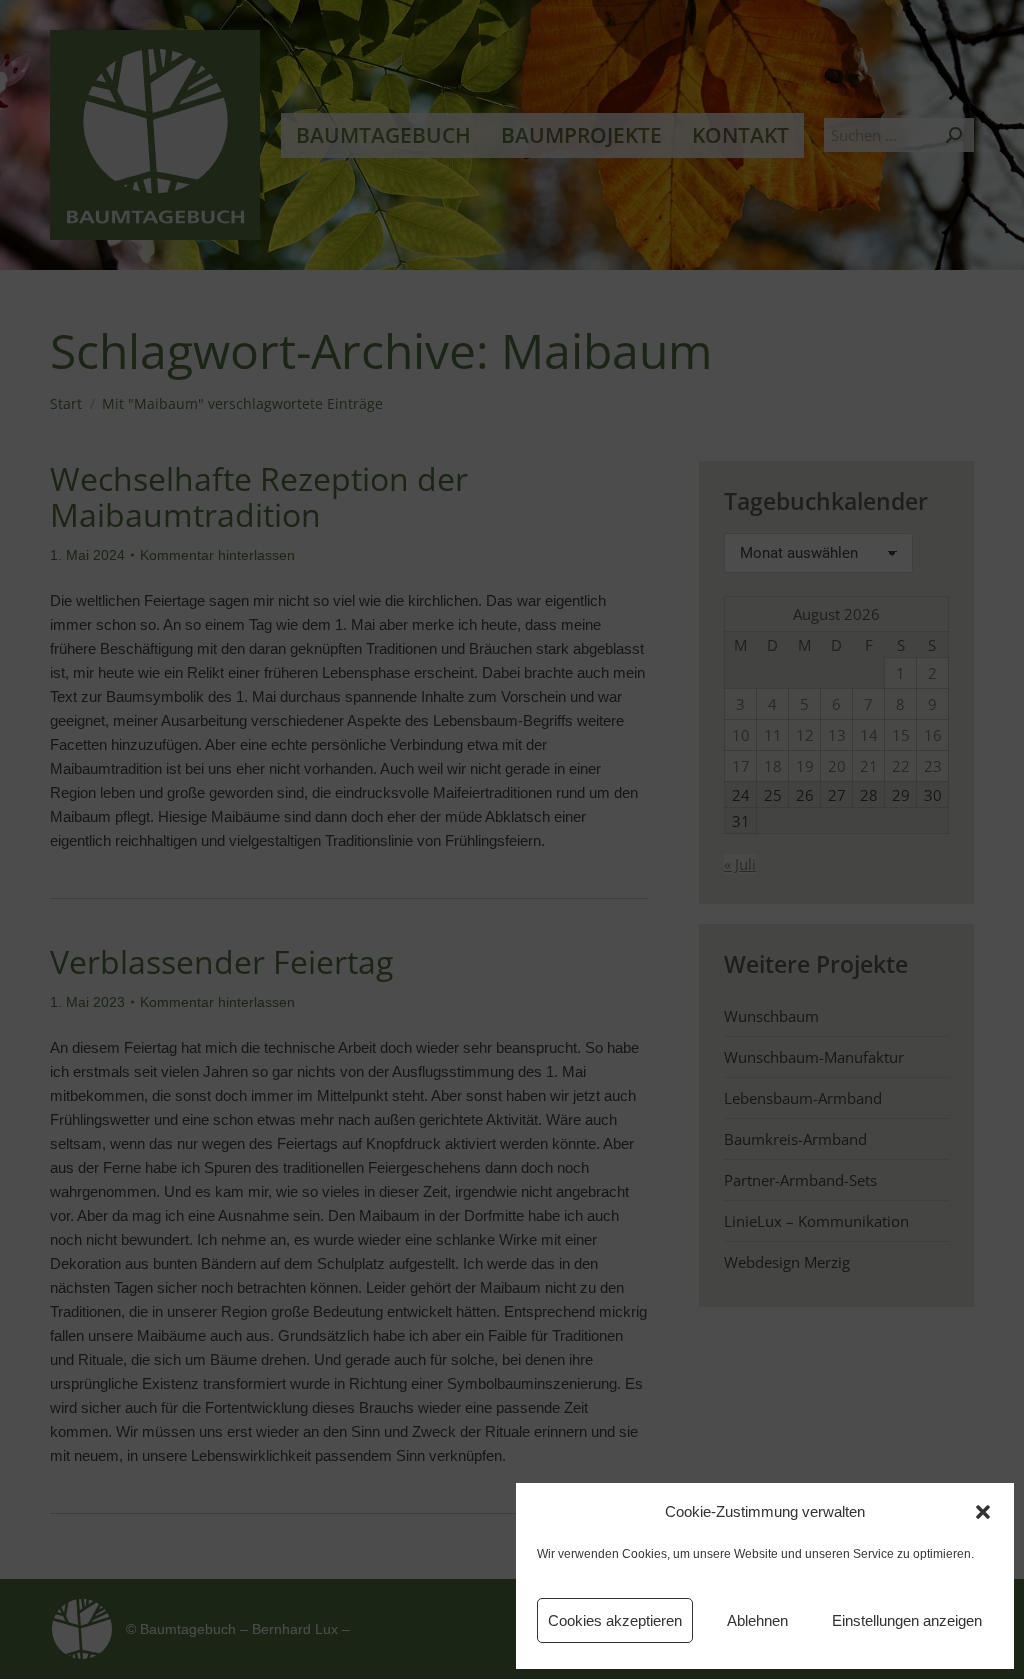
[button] (983, 1512)
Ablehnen (757, 1620)
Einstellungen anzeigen (907, 1620)
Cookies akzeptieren (615, 1620)
